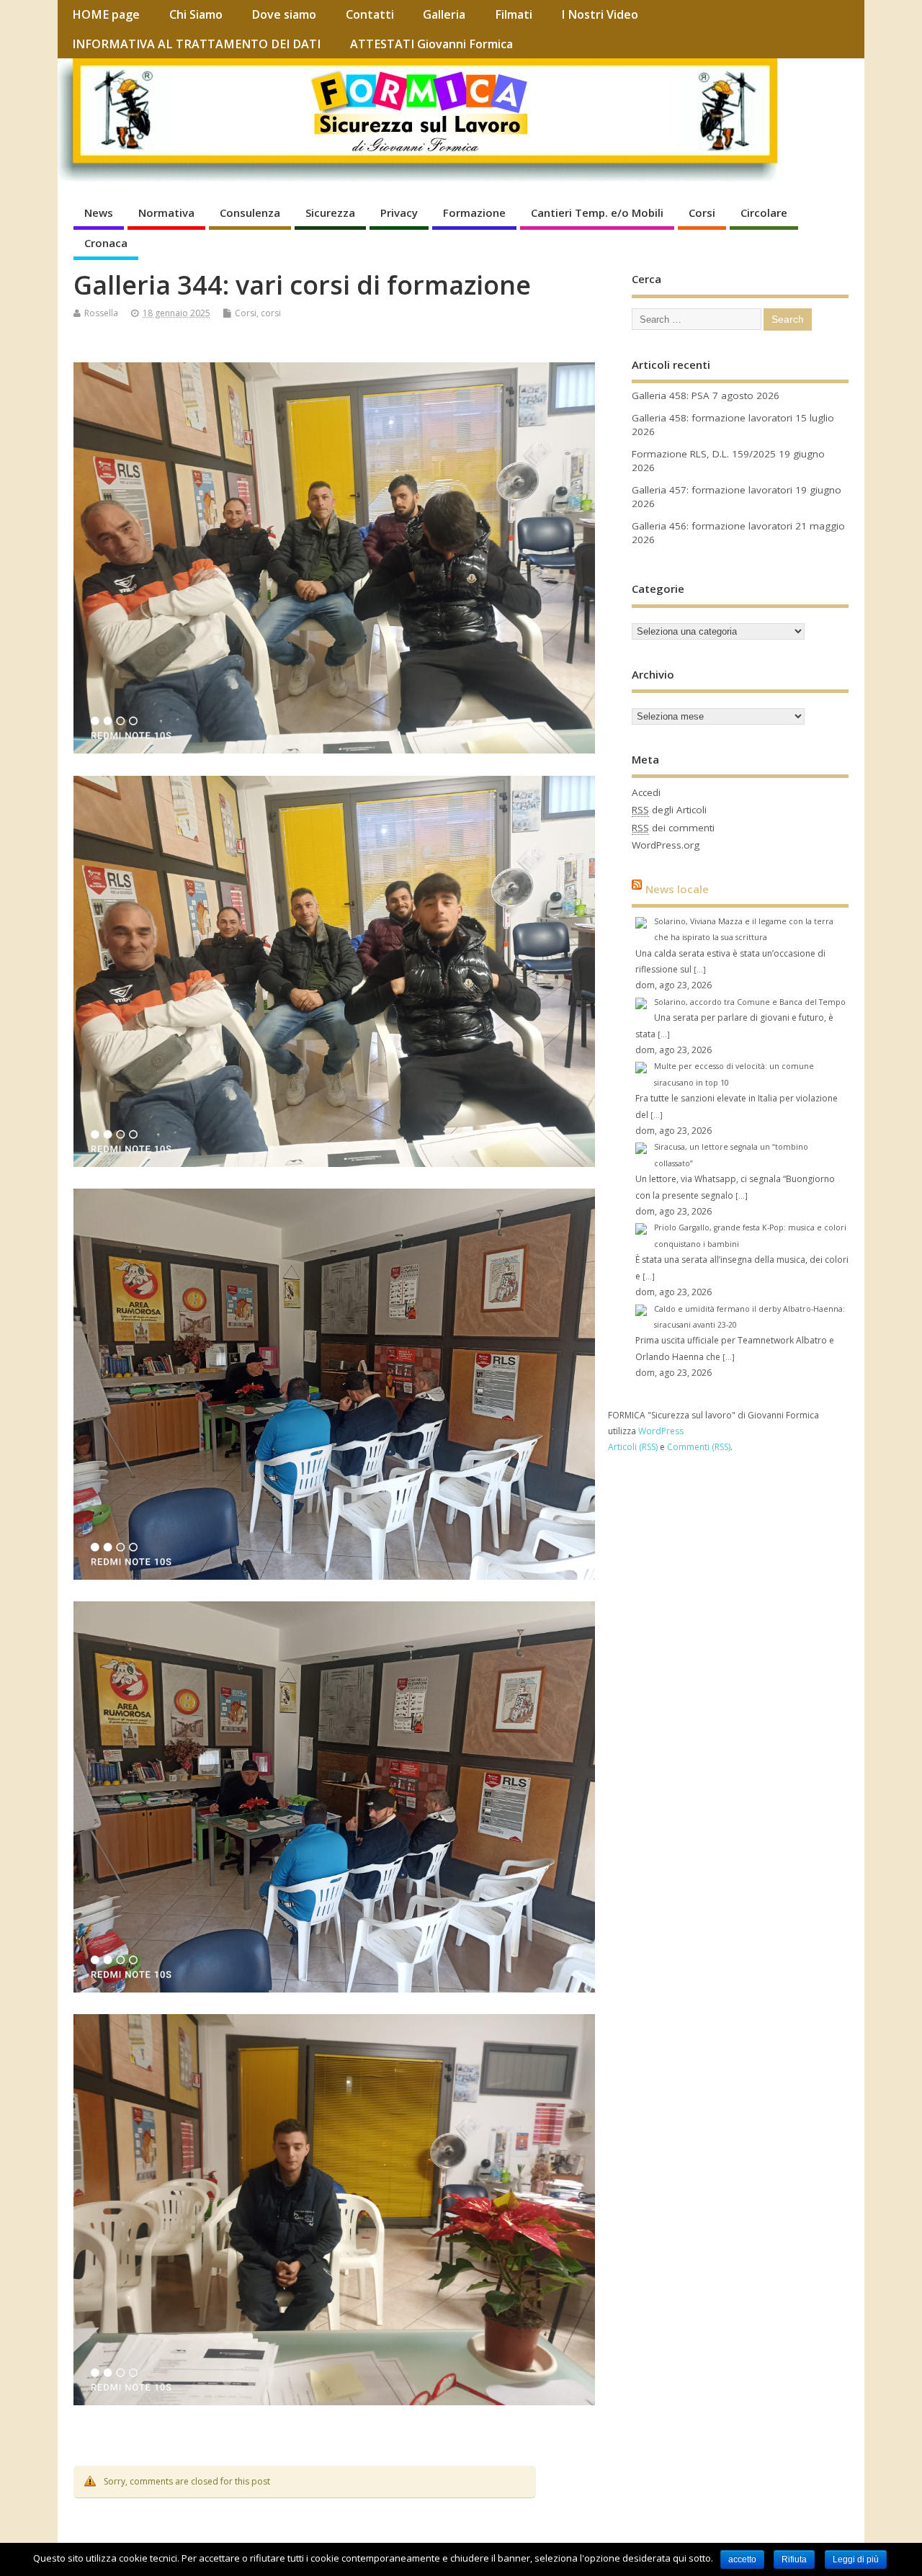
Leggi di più (856, 2559)
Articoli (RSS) (633, 1447)
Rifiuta (794, 2559)
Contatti (370, 14)
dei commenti (673, 828)
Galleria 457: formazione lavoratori (712, 490)
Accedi (646, 792)
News (99, 213)
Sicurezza (330, 213)
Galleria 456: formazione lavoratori (712, 526)
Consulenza (250, 213)
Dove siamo (284, 14)
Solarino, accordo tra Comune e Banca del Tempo (750, 1002)
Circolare (764, 213)
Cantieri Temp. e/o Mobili (597, 213)
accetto (742, 2559)
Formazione (474, 213)
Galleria (444, 14)
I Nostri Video (600, 14)
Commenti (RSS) (699, 1447)
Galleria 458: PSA (671, 395)
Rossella (101, 313)
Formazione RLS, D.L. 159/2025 (704, 454)
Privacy (399, 213)
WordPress (661, 1431)
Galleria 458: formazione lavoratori (712, 418)
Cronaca (106, 243)
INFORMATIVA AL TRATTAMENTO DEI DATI (196, 44)
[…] (700, 970)
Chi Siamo (196, 14)
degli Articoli (669, 810)
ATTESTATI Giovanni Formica (431, 44)
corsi (271, 313)
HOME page (106, 14)
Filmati (514, 14)
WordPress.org (666, 845)
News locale (677, 889)
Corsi (702, 213)
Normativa (166, 213)
